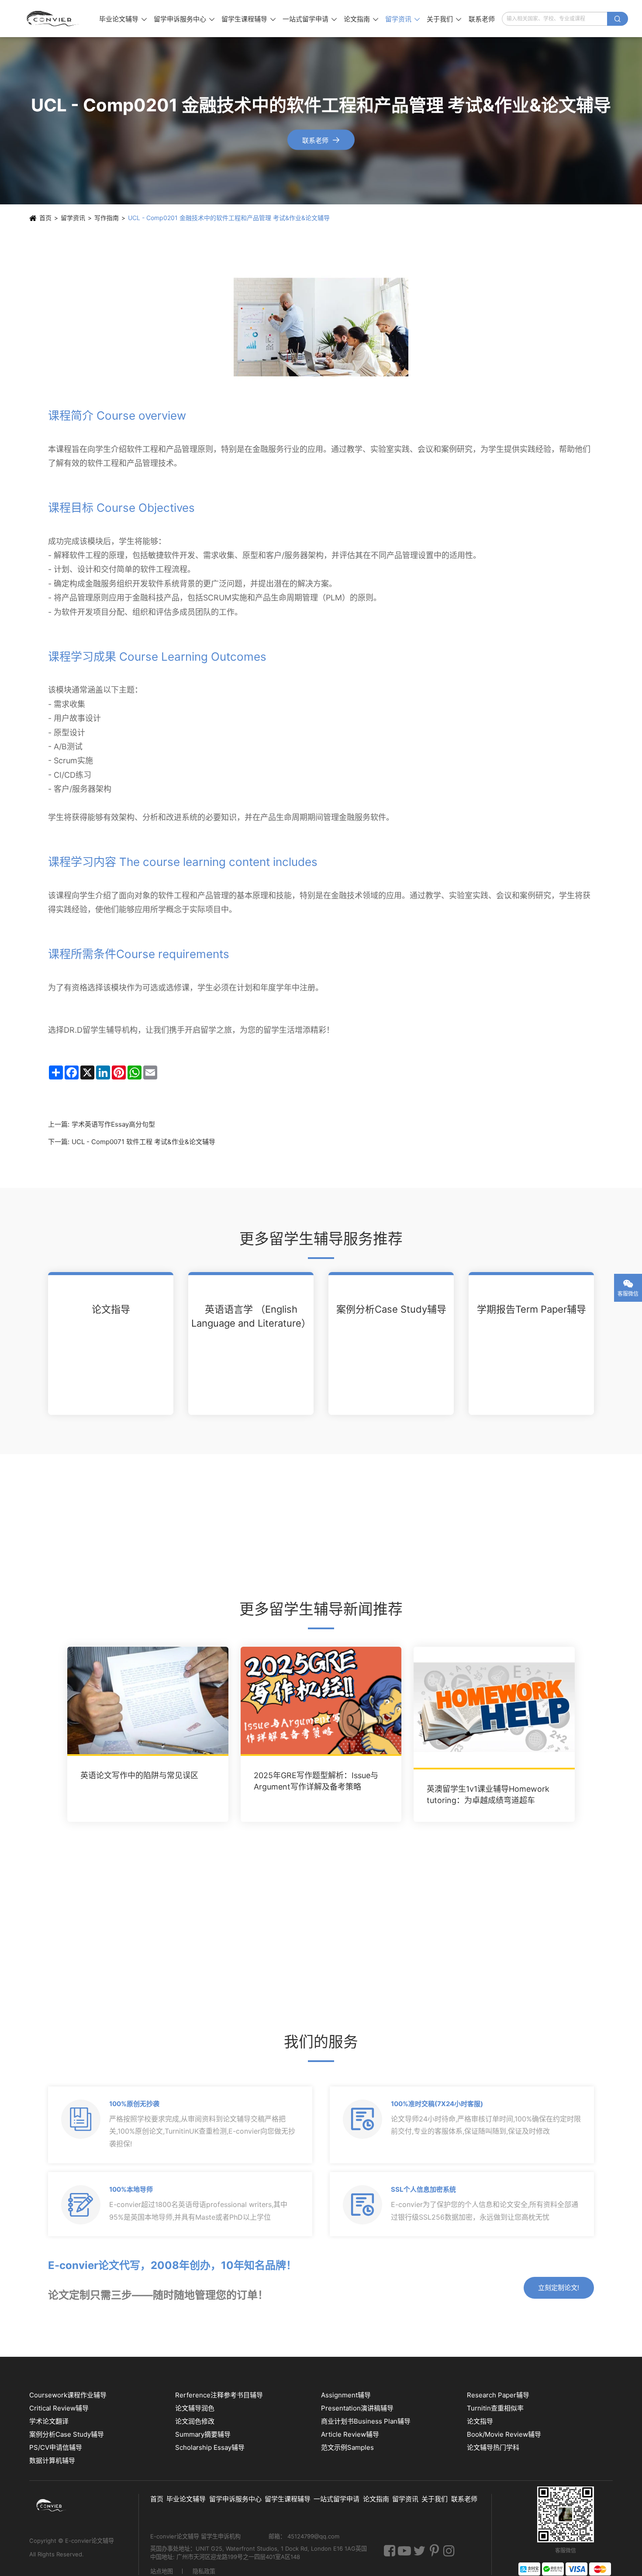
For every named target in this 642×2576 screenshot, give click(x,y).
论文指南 (361, 19)
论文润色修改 (195, 2421)
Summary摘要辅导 (203, 2434)
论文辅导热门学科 (493, 2447)
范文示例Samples (347, 2447)
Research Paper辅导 (498, 2395)
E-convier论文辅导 (90, 2541)
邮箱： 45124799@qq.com (304, 2537)
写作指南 (107, 218)
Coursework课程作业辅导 (68, 2395)
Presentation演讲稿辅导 (357, 2408)
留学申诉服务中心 (184, 19)
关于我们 (444, 19)
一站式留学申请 (310, 19)
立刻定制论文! (559, 2288)
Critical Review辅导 (59, 2408)
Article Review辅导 (350, 2434)
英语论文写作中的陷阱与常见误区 (139, 1775)
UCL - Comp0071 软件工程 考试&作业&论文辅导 (143, 1142)
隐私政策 (204, 2572)
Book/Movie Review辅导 (504, 2434)
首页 (45, 218)
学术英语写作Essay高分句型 (113, 1124)
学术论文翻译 (49, 2421)
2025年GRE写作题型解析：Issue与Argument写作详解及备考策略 (316, 1781)
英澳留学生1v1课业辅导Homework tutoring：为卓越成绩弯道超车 (488, 1794)
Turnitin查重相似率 (495, 2408)
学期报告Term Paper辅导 (532, 1309)
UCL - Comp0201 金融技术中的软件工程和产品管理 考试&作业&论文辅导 (229, 218)
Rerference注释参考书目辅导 (219, 2395)
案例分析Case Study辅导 (391, 1309)
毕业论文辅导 (123, 19)
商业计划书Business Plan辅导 (366, 2421)
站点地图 (162, 2572)
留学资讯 (402, 19)
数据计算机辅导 (52, 2460)
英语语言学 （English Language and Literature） (251, 1316)
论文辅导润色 (195, 2408)
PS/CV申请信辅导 (56, 2447)
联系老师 (482, 19)
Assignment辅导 (346, 2395)
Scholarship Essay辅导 (210, 2447)
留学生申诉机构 (222, 2537)
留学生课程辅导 (249, 19)
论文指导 (111, 1309)
